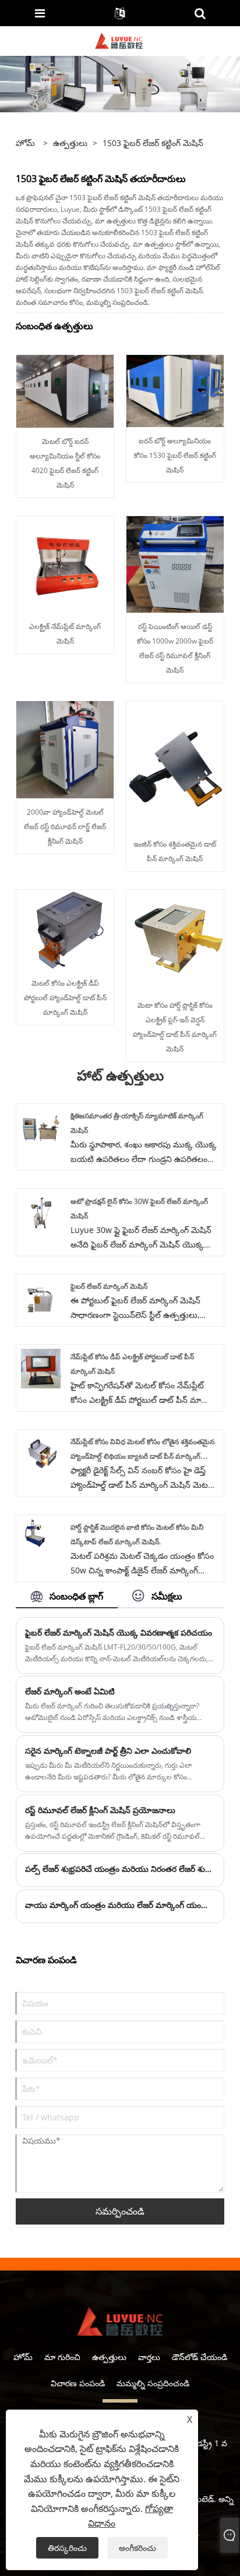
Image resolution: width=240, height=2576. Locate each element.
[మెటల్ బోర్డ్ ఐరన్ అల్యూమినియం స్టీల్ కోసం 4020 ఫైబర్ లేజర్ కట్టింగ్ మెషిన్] (65, 390)
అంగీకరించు (137, 2548)
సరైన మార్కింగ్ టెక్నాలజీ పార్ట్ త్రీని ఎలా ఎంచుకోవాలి (108, 1751)
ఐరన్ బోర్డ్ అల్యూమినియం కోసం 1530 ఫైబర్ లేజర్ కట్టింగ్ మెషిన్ (175, 455)
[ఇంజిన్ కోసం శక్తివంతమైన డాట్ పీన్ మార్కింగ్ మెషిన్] (175, 765)
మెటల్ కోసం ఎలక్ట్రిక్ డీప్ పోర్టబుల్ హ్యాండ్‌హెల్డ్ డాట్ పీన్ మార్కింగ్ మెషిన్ (65, 998)
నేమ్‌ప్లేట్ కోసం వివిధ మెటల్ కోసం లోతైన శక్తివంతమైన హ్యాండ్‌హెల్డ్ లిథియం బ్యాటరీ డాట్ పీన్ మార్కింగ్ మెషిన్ (142, 1456)
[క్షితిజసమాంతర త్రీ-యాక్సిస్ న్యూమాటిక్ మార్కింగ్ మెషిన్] (41, 1127)
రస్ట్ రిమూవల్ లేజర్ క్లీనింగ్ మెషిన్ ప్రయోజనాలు (100, 1810)
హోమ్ (23, 2357)
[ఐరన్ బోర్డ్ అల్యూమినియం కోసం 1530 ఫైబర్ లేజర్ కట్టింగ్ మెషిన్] (175, 390)
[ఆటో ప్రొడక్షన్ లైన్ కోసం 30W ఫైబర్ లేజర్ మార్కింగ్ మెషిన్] (41, 1212)
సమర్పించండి (120, 2211)
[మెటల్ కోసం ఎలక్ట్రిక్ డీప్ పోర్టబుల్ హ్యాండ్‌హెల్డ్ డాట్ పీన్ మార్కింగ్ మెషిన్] (65, 928)
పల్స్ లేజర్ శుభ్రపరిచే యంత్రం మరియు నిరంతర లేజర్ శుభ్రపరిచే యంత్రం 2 (120, 1869)
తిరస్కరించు (67, 2548)
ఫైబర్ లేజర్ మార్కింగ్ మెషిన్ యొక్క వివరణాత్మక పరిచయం (119, 1632)
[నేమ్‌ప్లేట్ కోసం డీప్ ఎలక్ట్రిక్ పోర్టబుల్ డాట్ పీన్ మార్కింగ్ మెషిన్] (41, 1368)
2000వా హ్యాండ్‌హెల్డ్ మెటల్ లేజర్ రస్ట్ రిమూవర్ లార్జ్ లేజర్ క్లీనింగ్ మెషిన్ (65, 827)
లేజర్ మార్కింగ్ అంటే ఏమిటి (70, 1691)
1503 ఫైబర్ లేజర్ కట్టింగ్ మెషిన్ (153, 143)
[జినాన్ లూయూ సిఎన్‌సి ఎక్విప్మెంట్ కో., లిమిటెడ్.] (119, 40)
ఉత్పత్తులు (70, 143)
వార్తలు (149, 2357)
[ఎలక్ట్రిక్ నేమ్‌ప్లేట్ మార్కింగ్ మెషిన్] (65, 564)
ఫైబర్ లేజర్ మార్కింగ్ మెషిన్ (109, 1286)
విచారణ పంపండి (78, 2383)
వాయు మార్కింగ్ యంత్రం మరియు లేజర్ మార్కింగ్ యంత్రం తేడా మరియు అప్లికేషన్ (120, 1905)
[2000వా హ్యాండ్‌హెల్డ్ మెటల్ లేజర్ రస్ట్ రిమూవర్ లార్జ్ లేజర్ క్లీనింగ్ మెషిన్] (65, 749)
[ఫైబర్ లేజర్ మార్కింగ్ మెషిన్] (41, 1297)
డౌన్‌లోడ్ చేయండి (200, 2357)
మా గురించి (62, 2357)
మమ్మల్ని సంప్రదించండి (153, 2383)
